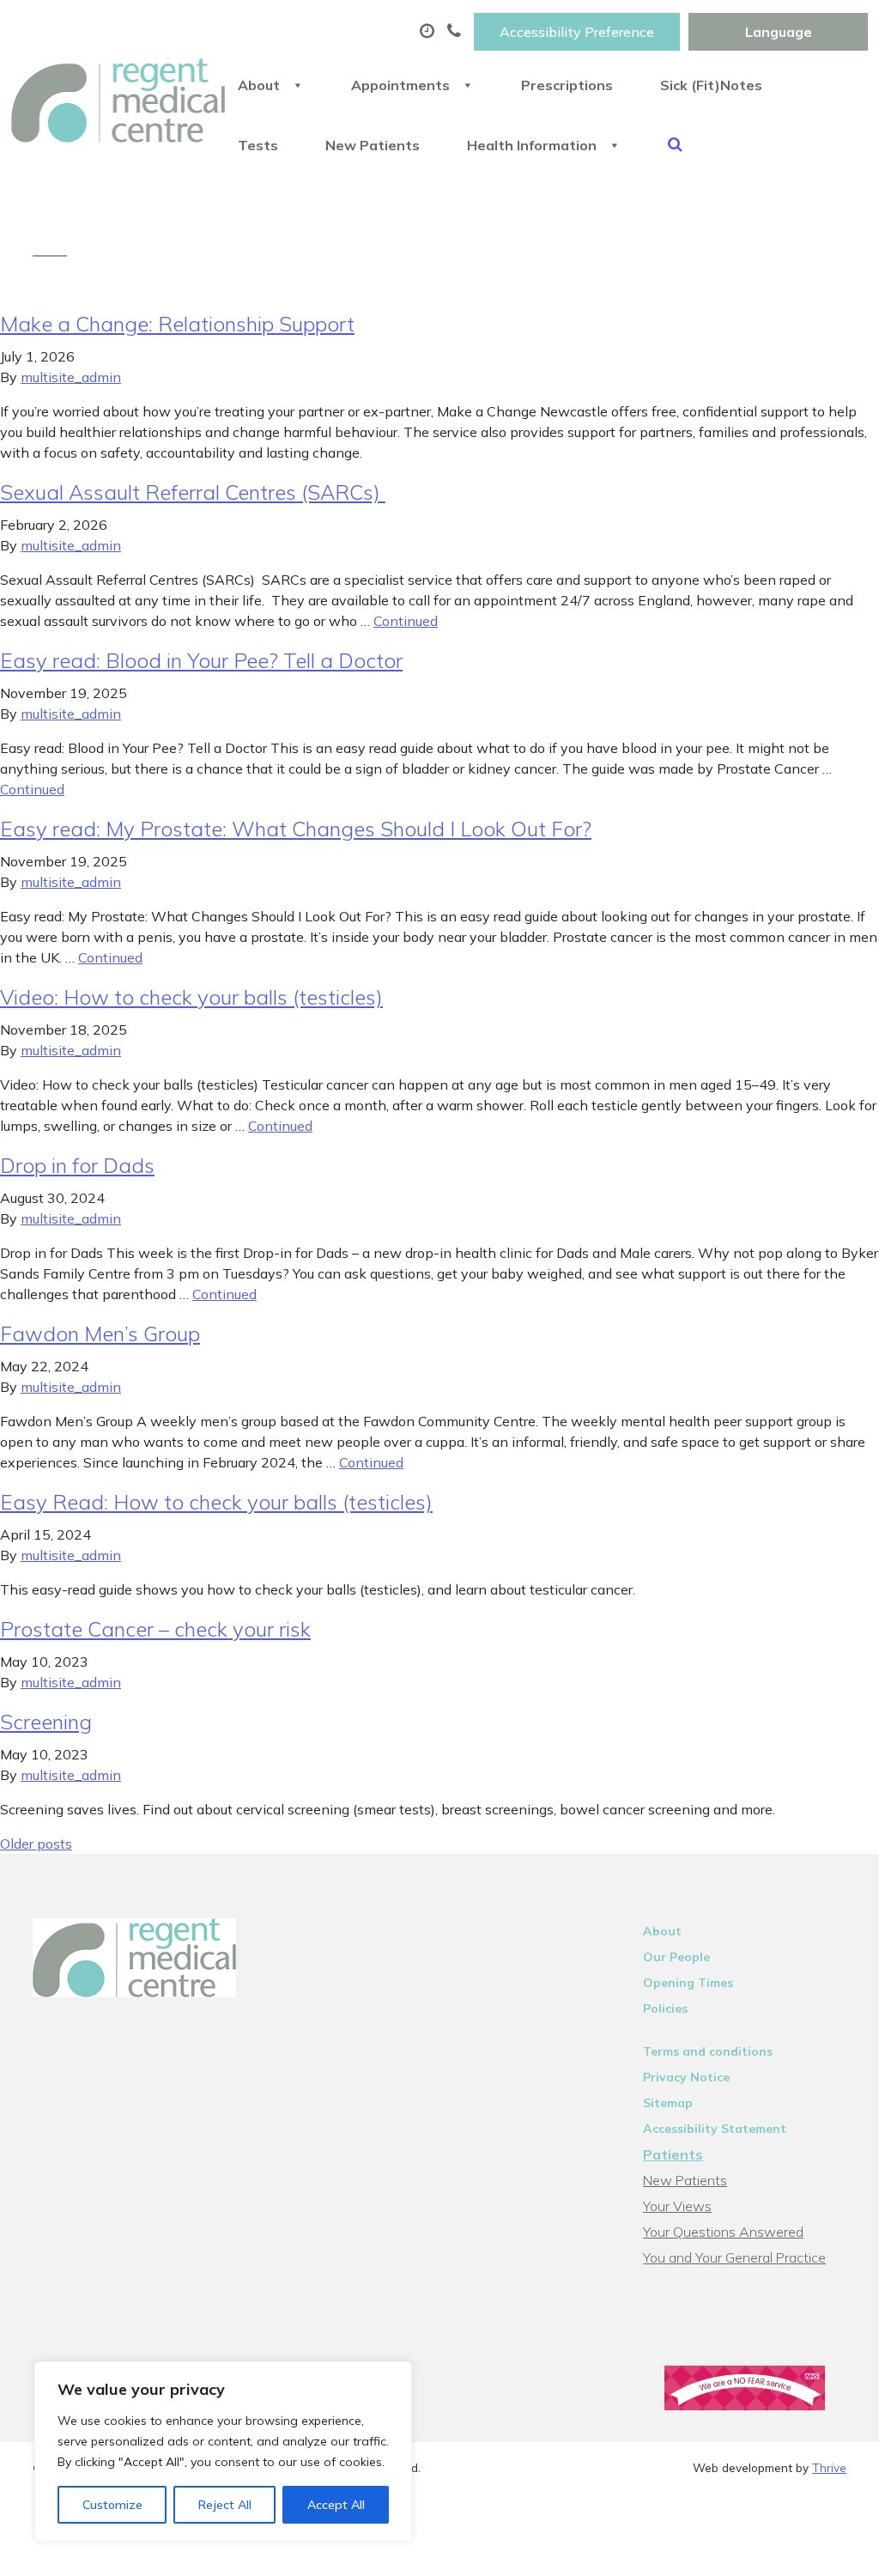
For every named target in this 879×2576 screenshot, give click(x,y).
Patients (673, 2154)
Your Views (677, 2206)
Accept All (336, 2505)
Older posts (36, 1844)
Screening (46, 1722)
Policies (665, 2008)
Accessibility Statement (715, 2129)
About (259, 85)
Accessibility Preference (577, 32)
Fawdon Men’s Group (100, 1334)
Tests (258, 145)
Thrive (829, 2467)
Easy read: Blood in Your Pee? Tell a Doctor (201, 660)
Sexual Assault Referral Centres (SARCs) (193, 492)
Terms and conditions (708, 2051)
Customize (112, 2505)
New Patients (373, 145)
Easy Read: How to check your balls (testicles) (216, 1502)
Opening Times (688, 1983)
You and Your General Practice (734, 2257)
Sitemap (668, 2103)
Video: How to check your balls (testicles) (191, 997)
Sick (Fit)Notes (711, 85)
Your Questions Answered (723, 2232)
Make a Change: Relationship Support (177, 324)
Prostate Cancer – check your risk (155, 1629)
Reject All (225, 2505)
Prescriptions (567, 85)
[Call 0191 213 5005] (456, 32)
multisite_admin (71, 377)
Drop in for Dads (77, 1165)
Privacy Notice (686, 2077)
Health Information (532, 145)
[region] (223, 2451)
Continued (406, 621)
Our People (676, 1957)
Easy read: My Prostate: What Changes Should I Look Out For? (296, 829)
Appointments (400, 85)
